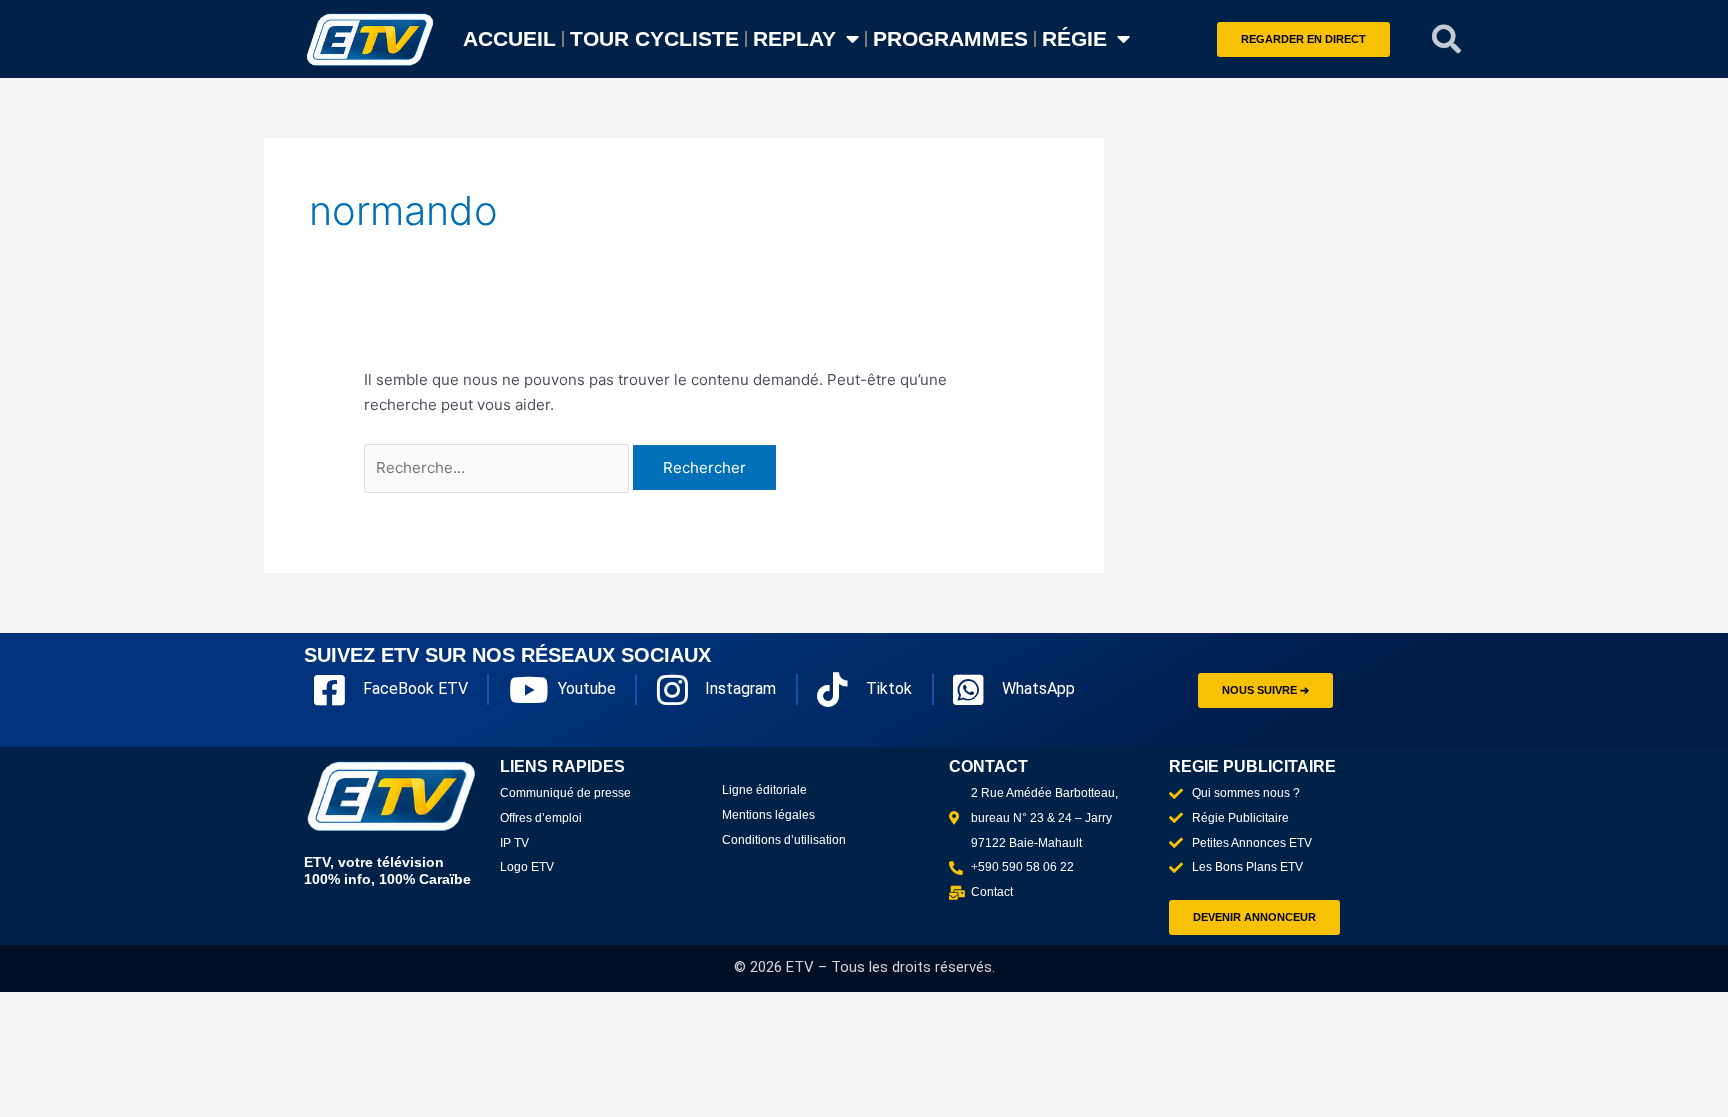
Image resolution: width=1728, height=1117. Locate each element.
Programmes (950, 38)
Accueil (509, 38)
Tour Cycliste (654, 38)
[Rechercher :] (498, 467)
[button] (1447, 39)
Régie (1074, 38)
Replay (794, 38)
